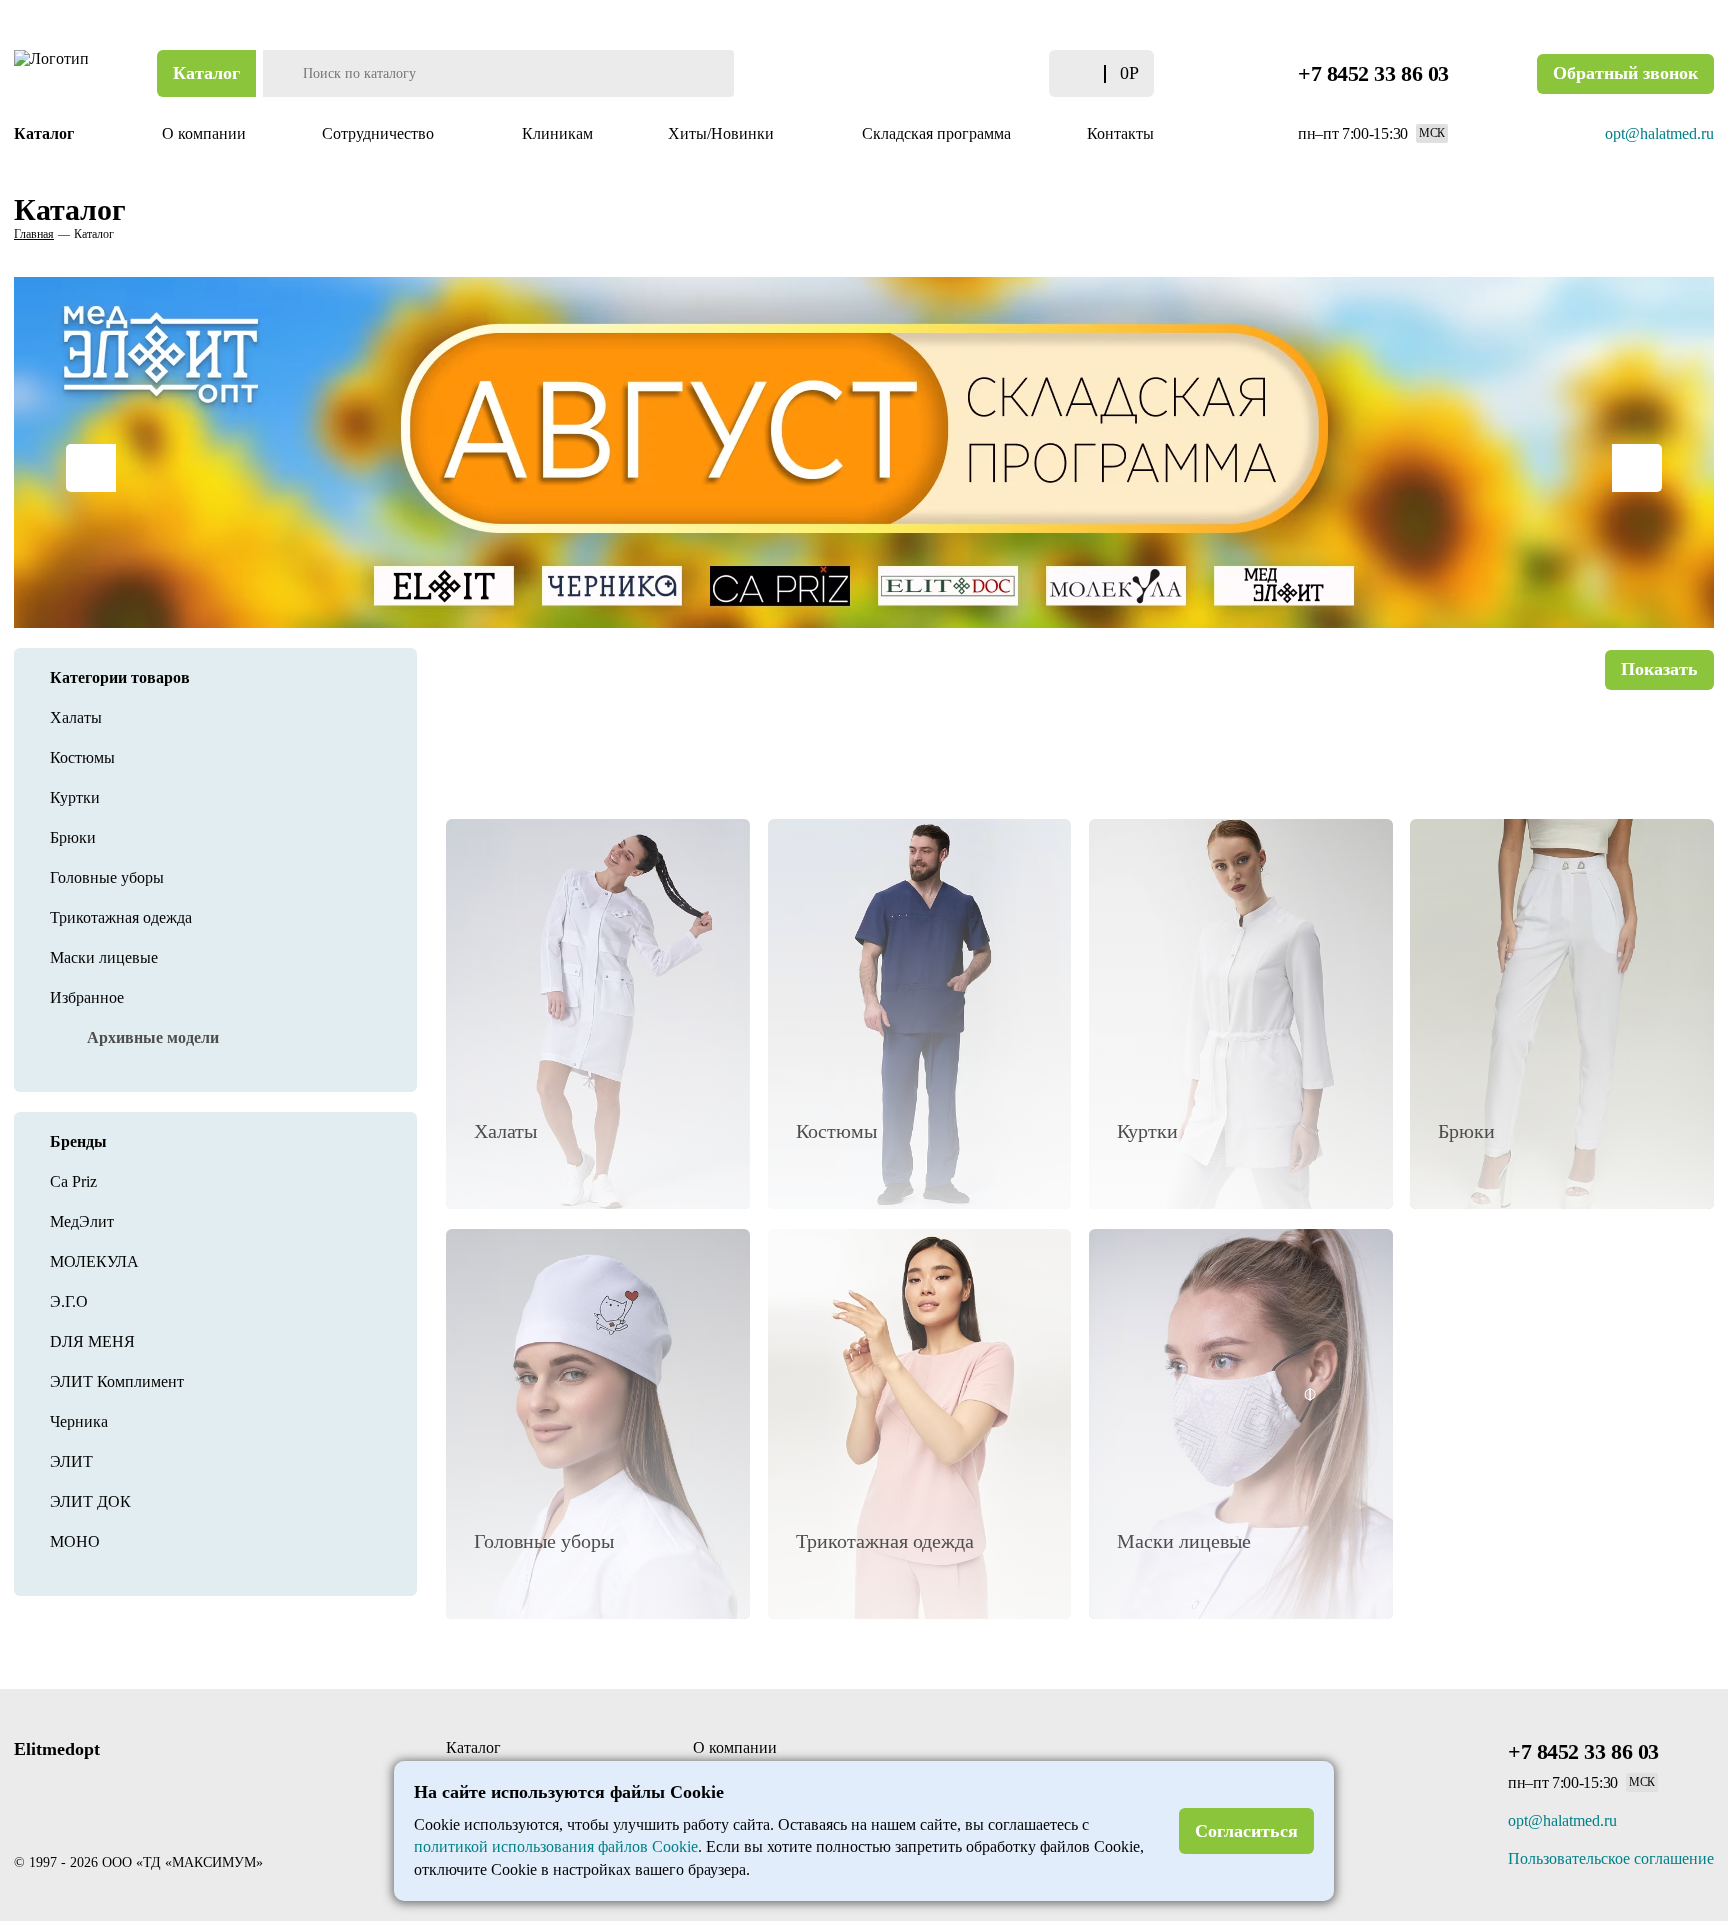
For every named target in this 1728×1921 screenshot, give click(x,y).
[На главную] (54, 73)
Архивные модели (153, 1037)
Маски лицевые (104, 957)
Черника (79, 1421)
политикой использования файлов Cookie (556, 1846)
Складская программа (936, 133)
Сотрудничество (380, 133)
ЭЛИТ (71, 1461)
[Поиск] (280, 73)
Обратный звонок (1625, 73)
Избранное (87, 997)
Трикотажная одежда (121, 917)
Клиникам (557, 133)
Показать (1659, 669)
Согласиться (1246, 1831)
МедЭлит (82, 1221)
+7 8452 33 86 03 (1373, 73)
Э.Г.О (69, 1301)
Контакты (1120, 133)
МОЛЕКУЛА (94, 1261)
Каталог (206, 73)
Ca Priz (73, 1181)
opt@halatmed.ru (1659, 133)
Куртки (75, 797)
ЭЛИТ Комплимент (117, 1381)
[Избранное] (1006, 73)
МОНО (75, 1541)
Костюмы (82, 757)
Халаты (76, 717)
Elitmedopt (57, 1749)
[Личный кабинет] (967, 73)
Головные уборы (107, 877)
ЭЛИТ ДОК (90, 1501)
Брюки (73, 837)
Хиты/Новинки (723, 133)
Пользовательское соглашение (1611, 1858)
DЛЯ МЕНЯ (92, 1341)
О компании (204, 133)
